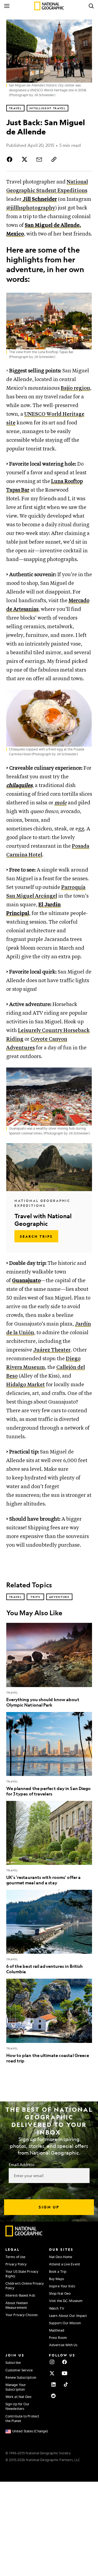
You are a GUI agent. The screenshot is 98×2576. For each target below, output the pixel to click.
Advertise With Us (63, 2345)
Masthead (57, 2330)
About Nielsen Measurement (17, 2305)
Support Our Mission (65, 2323)
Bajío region (75, 388)
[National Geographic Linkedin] (53, 2384)
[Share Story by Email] (39, 159)
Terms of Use (15, 2257)
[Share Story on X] (24, 159)
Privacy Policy (16, 2264)
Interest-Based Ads (20, 2295)
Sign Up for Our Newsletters (18, 2406)
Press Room (58, 2338)
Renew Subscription (21, 2377)
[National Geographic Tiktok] (66, 2384)
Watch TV (57, 2308)
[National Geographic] (49, 6)
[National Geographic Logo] (24, 2235)
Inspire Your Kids (62, 2286)
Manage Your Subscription (16, 2387)
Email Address (22, 2164)
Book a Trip (58, 2271)
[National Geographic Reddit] (53, 2396)
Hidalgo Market (26, 1385)
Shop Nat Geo (60, 2293)
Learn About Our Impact (68, 2316)
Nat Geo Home (61, 2257)
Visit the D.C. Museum (66, 2301)
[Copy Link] (54, 159)
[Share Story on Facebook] (11, 159)
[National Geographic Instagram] (52, 2362)
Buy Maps (56, 2279)
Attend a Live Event (65, 2264)
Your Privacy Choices (22, 2315)
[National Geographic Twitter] (52, 2373)
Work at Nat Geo (19, 2397)
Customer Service (19, 2370)
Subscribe (13, 2362)
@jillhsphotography (31, 208)
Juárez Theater (52, 1350)
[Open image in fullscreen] (85, 299)
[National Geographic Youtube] (65, 2373)
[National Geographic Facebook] (65, 2362)
